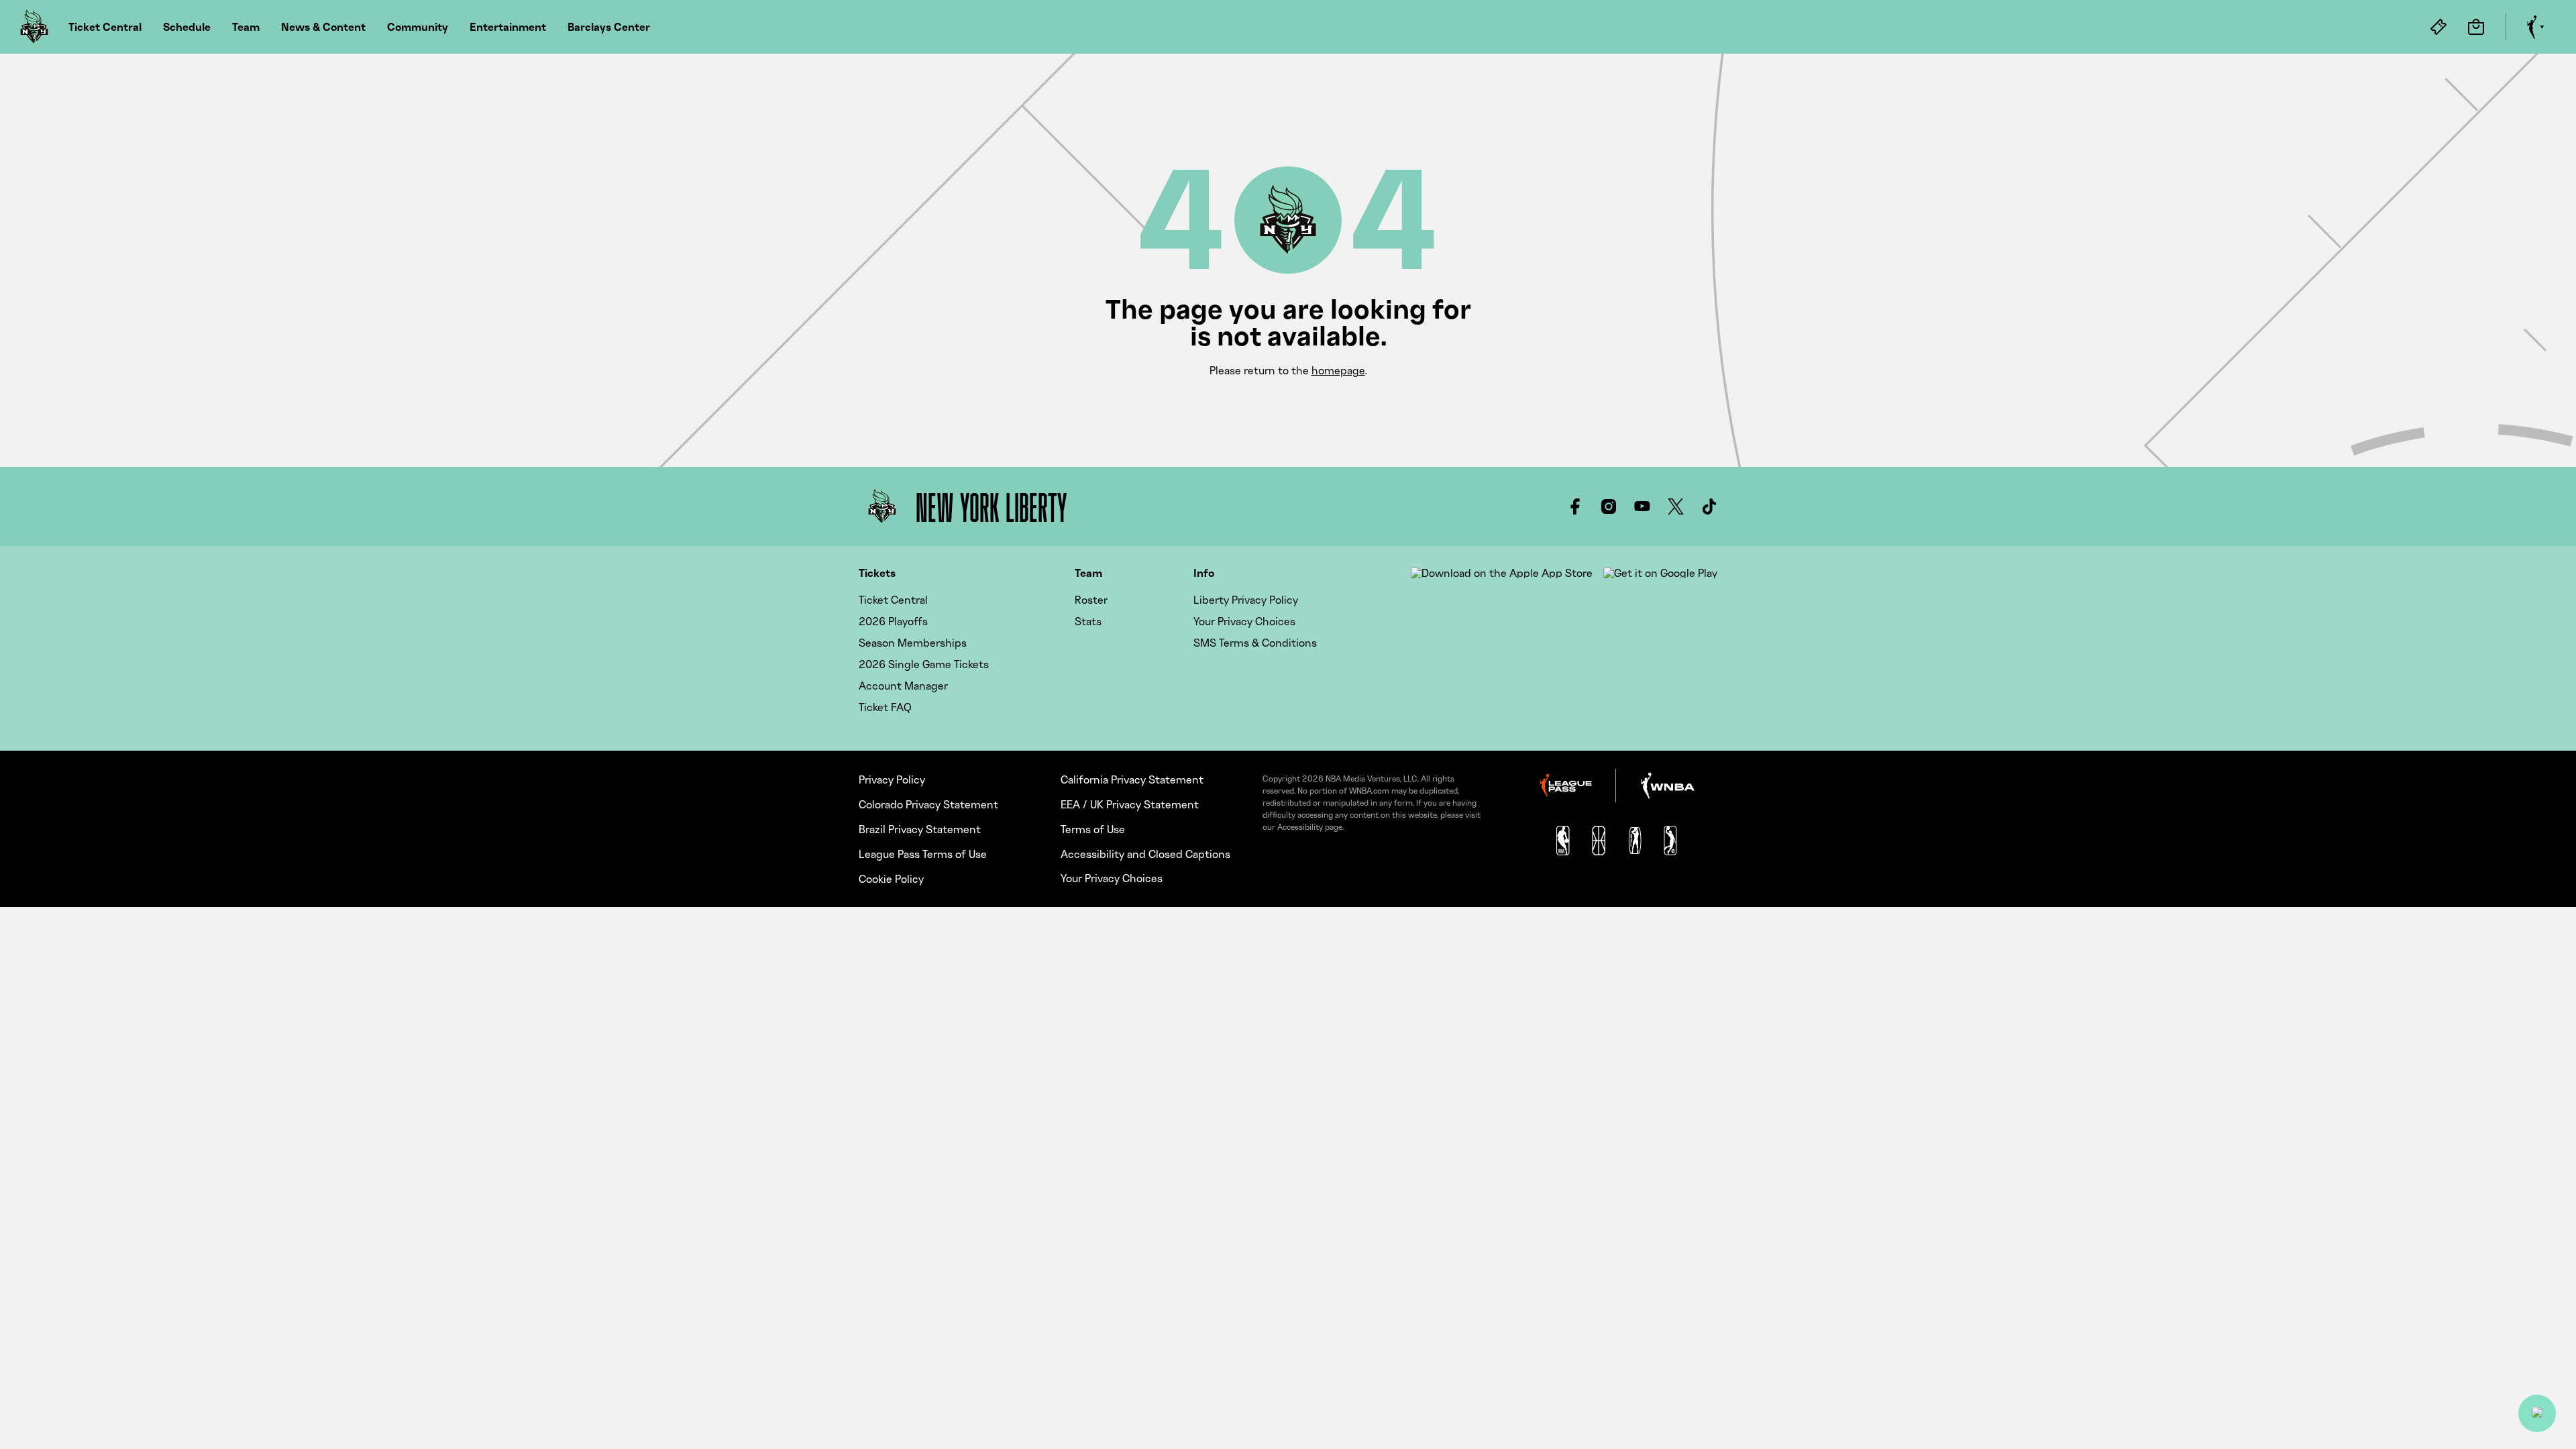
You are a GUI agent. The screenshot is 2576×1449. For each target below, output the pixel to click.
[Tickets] (2438, 27)
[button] (2537, 1413)
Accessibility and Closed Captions (1145, 854)
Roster (1091, 600)
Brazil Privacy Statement (920, 829)
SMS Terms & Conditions (1255, 643)
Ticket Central (105, 27)
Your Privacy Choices (1244, 621)
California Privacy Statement (1132, 780)
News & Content (323, 27)
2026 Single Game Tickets (924, 664)
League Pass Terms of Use (923, 854)
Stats (1088, 621)
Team (246, 27)
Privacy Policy (892, 780)
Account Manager (903, 686)
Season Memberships (913, 643)
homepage (1338, 370)
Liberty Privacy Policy (1246, 600)
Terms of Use (1093, 829)
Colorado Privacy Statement (928, 804)
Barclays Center (609, 27)
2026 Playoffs (893, 621)
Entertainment (508, 27)
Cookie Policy (891, 879)
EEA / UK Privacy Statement (1130, 804)
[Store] (2476, 27)
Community (418, 27)
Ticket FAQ (885, 707)
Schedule (187, 27)
